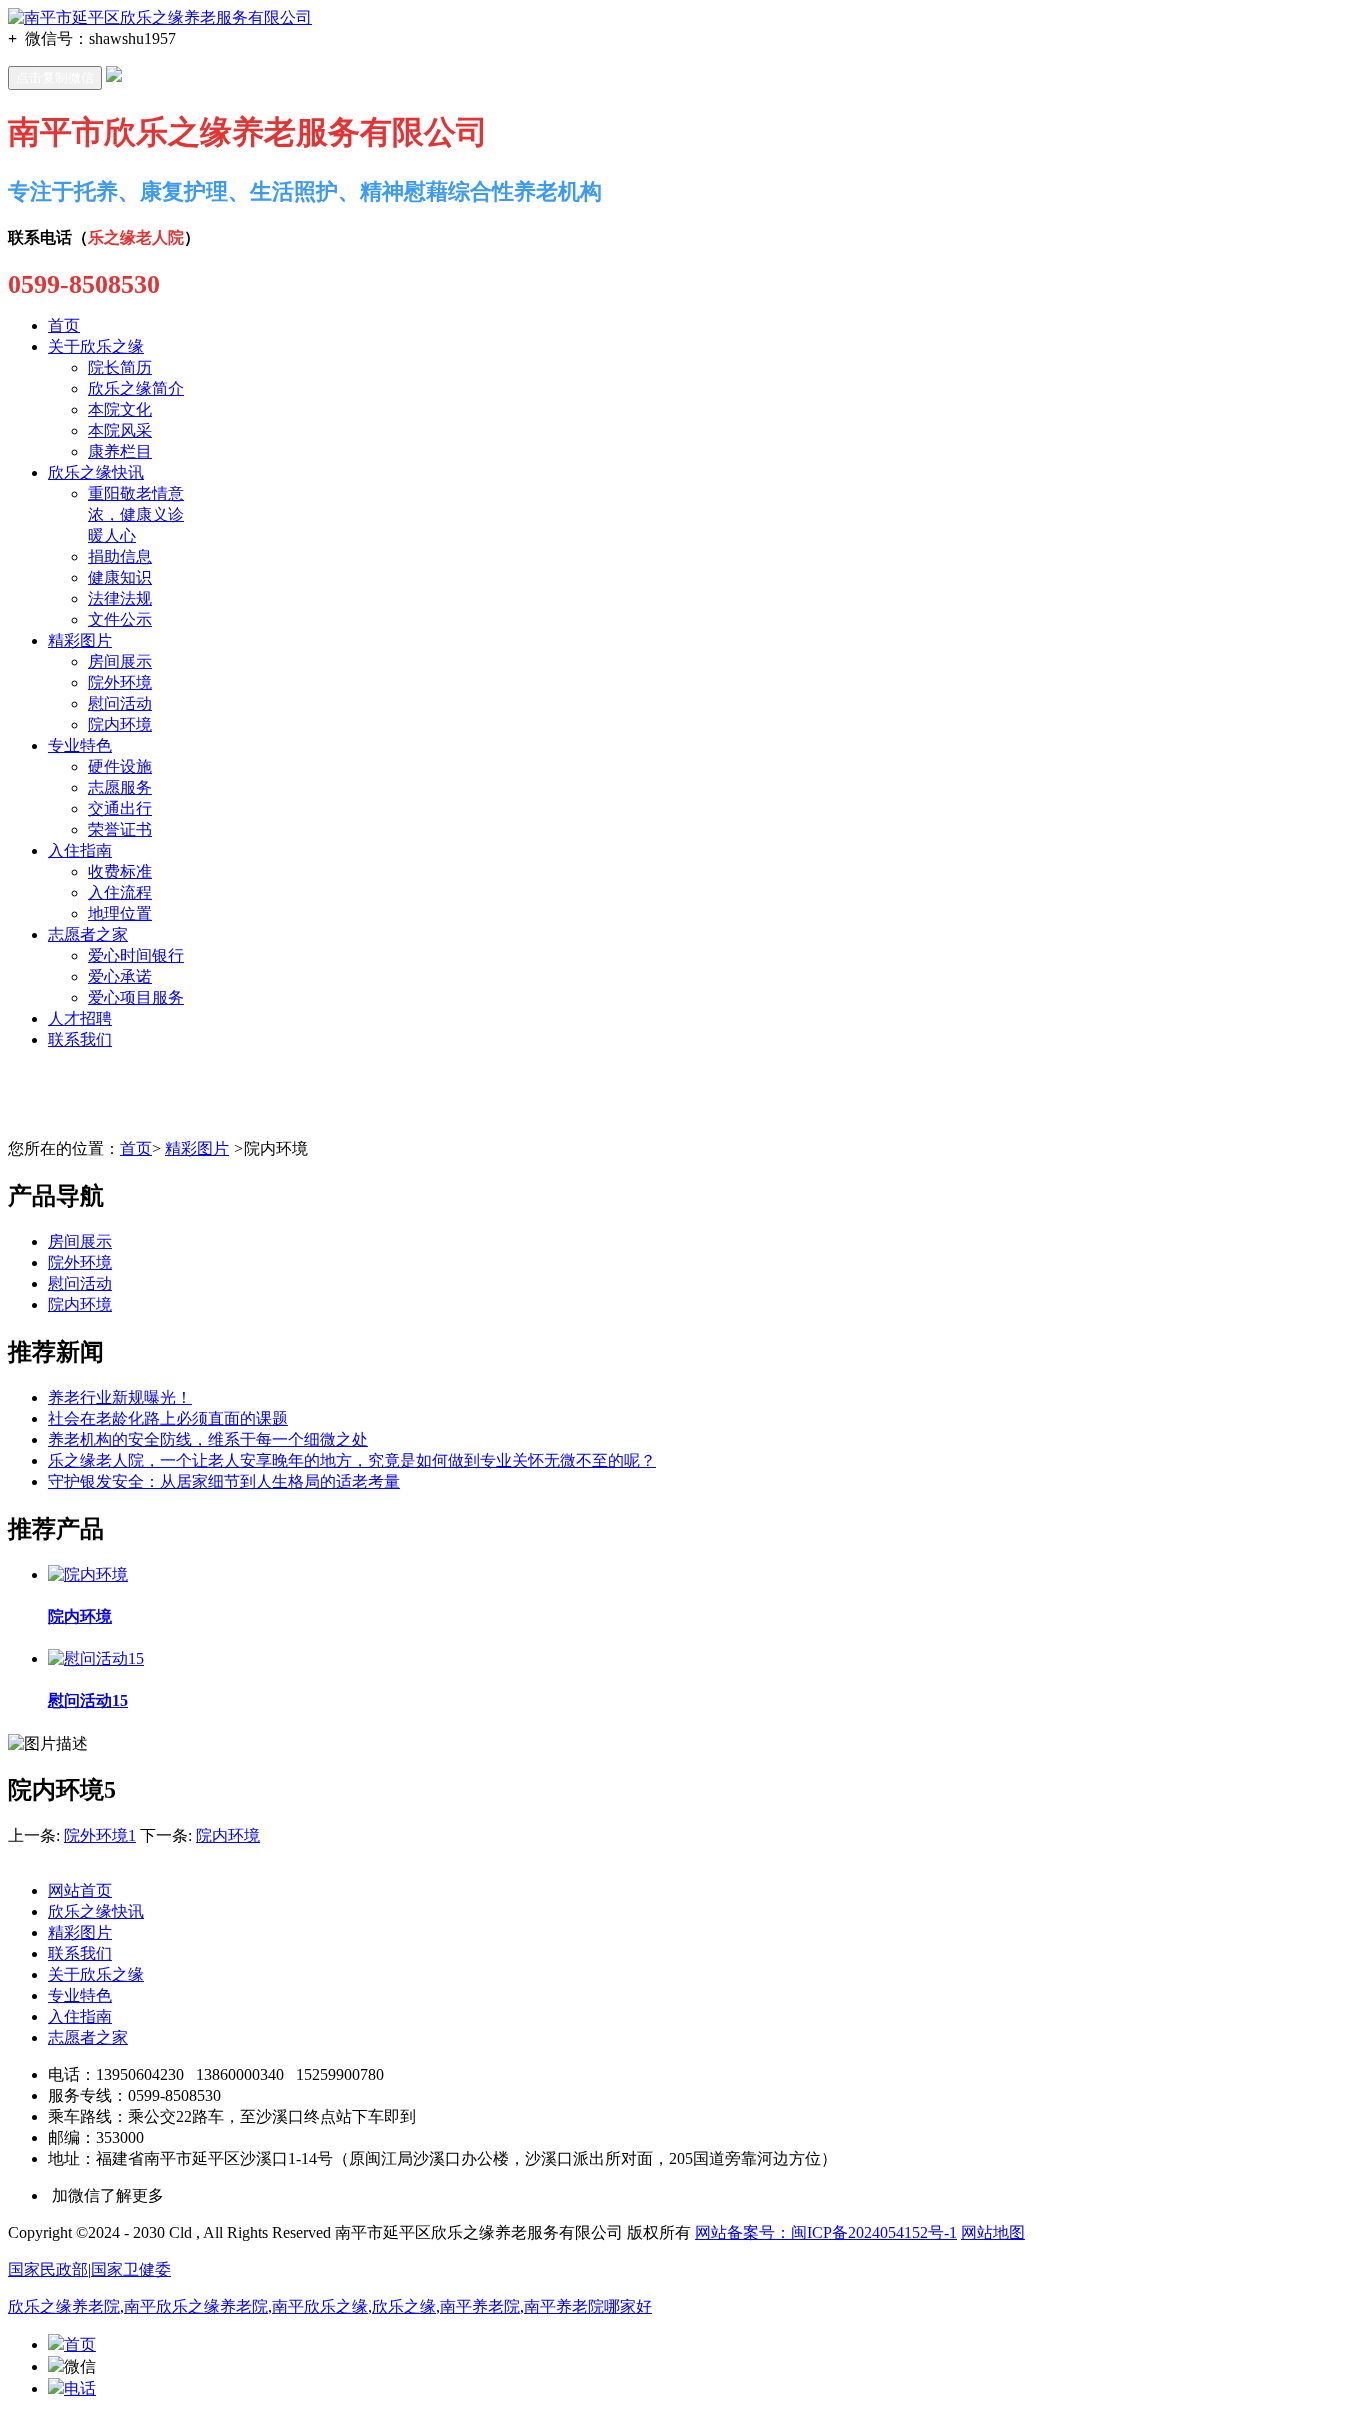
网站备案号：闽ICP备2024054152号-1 (826, 2232)
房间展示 (120, 661)
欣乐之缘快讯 (96, 472)
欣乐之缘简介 (136, 388)
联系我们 (80, 1039)
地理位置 (120, 913)
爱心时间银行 (136, 955)
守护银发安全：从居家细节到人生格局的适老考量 (224, 1481)
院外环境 (120, 682)
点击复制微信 (55, 77)
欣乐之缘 (404, 2306)
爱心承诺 (120, 976)
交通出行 (120, 808)
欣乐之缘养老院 (64, 2306)
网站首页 (80, 1890)
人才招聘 (80, 1018)
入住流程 (120, 892)
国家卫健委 (131, 2269)
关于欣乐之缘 (96, 346)
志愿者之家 (88, 934)
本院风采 (120, 430)
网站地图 (993, 2232)
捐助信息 (120, 556)
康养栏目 (120, 451)
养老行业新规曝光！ (120, 1397)
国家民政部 (48, 2269)
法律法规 (120, 598)
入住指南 (80, 850)
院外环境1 (100, 1835)
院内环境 (120, 724)
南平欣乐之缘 (320, 2306)
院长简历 (120, 367)
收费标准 (120, 871)
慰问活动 (120, 703)
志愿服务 (120, 787)
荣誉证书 (120, 829)
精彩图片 (80, 640)
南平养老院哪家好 (588, 2306)
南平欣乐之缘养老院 (196, 2306)
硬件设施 (120, 766)
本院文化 (120, 409)
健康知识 (120, 577)
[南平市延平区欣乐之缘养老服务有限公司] (160, 17)
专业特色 (80, 745)
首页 (64, 325)
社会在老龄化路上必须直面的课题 (168, 1418)
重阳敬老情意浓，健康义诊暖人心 (136, 514)
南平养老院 (480, 2306)
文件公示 (120, 619)
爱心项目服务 (136, 997)
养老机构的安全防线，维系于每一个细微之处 (208, 1439)
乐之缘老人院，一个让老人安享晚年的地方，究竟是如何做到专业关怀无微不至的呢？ (352, 1460)
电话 (80, 2388)
